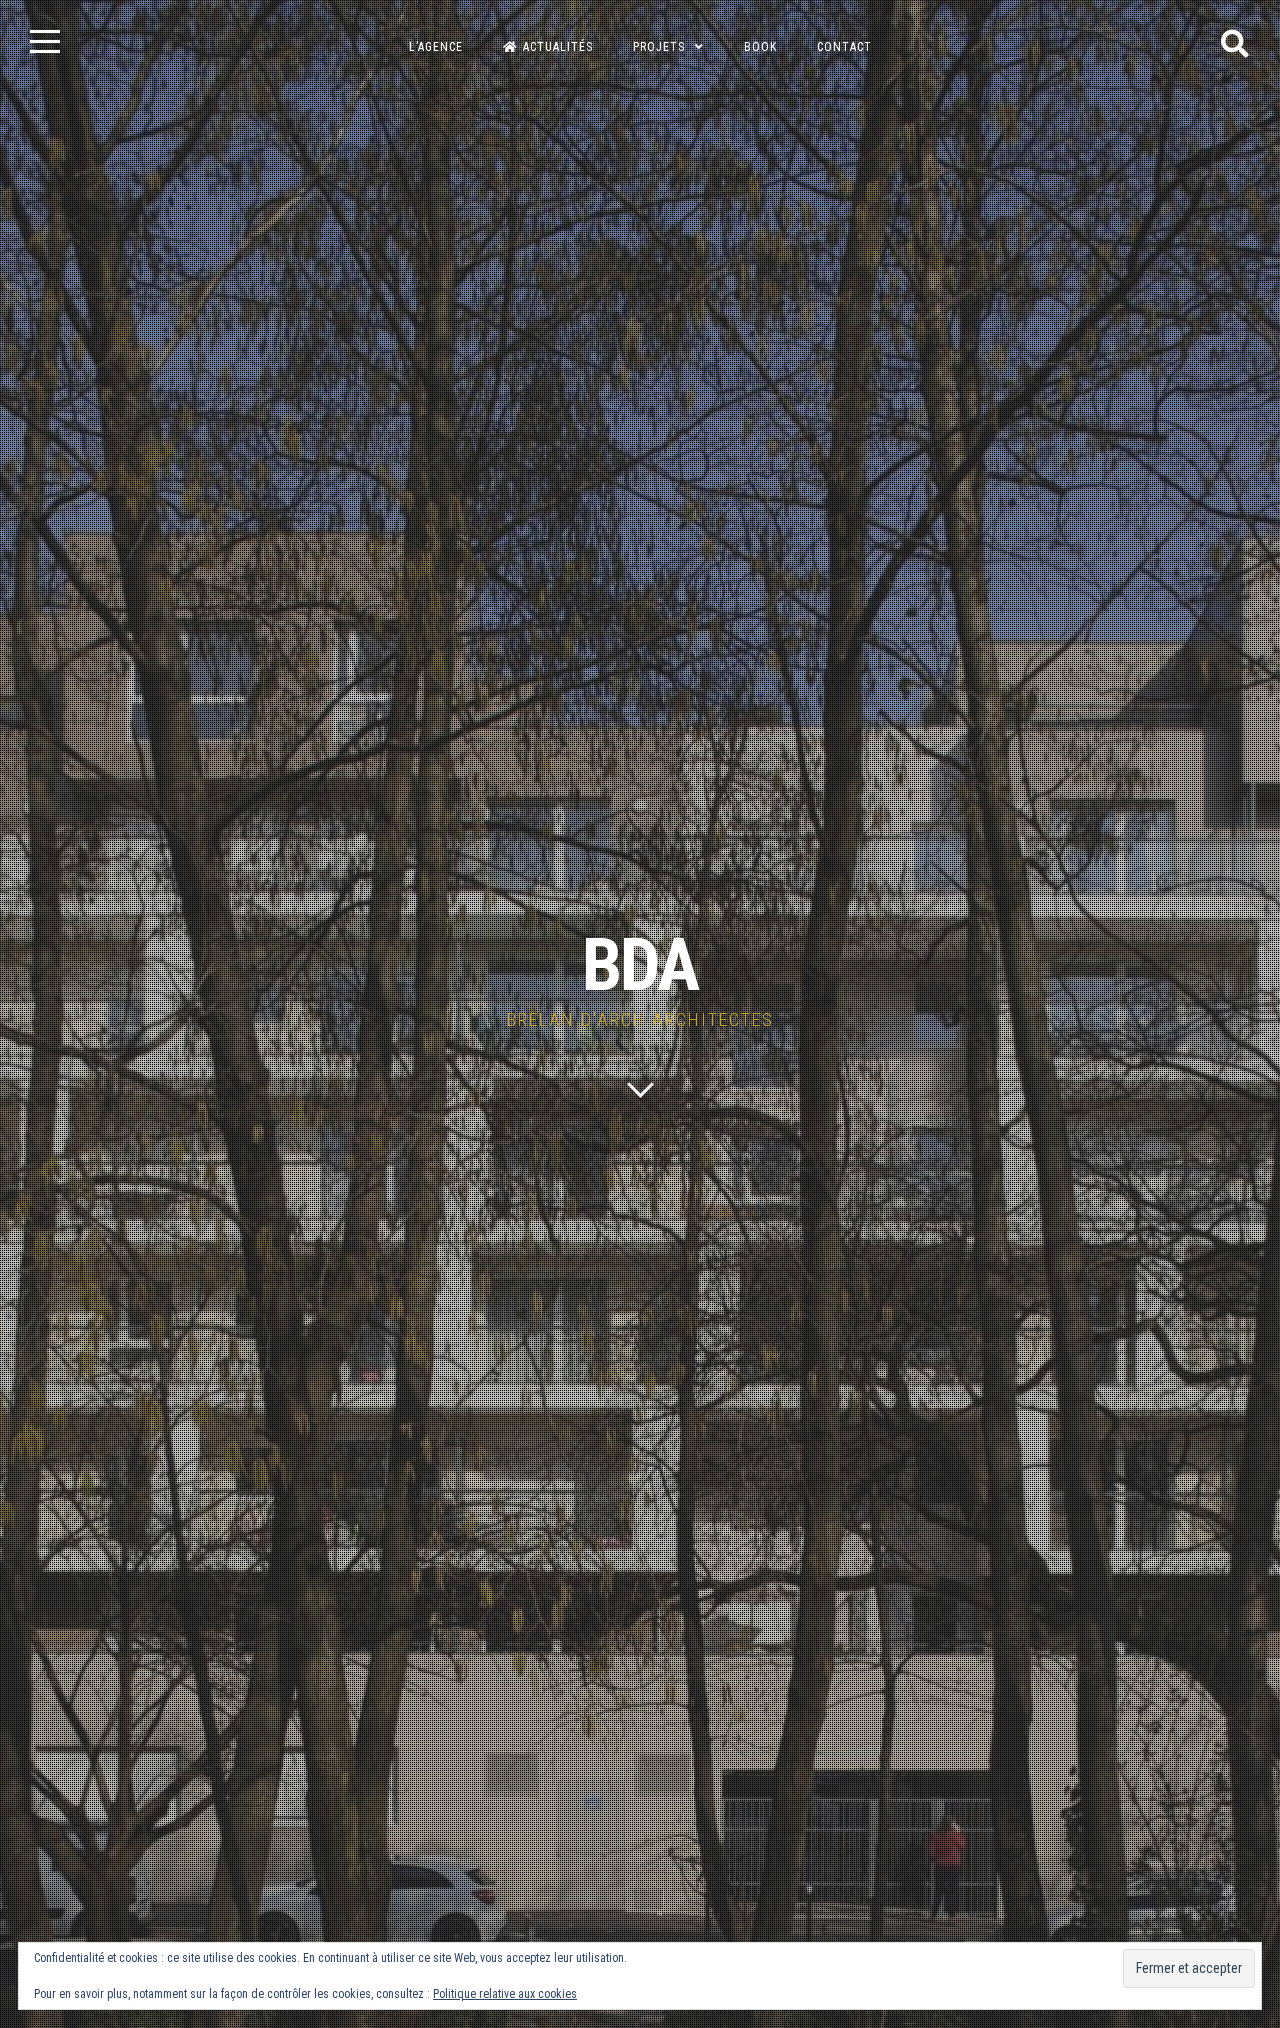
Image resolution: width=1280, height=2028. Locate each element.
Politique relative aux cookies (505, 1994)
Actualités (558, 47)
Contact (844, 47)
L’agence (436, 47)
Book (760, 47)
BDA (640, 965)
